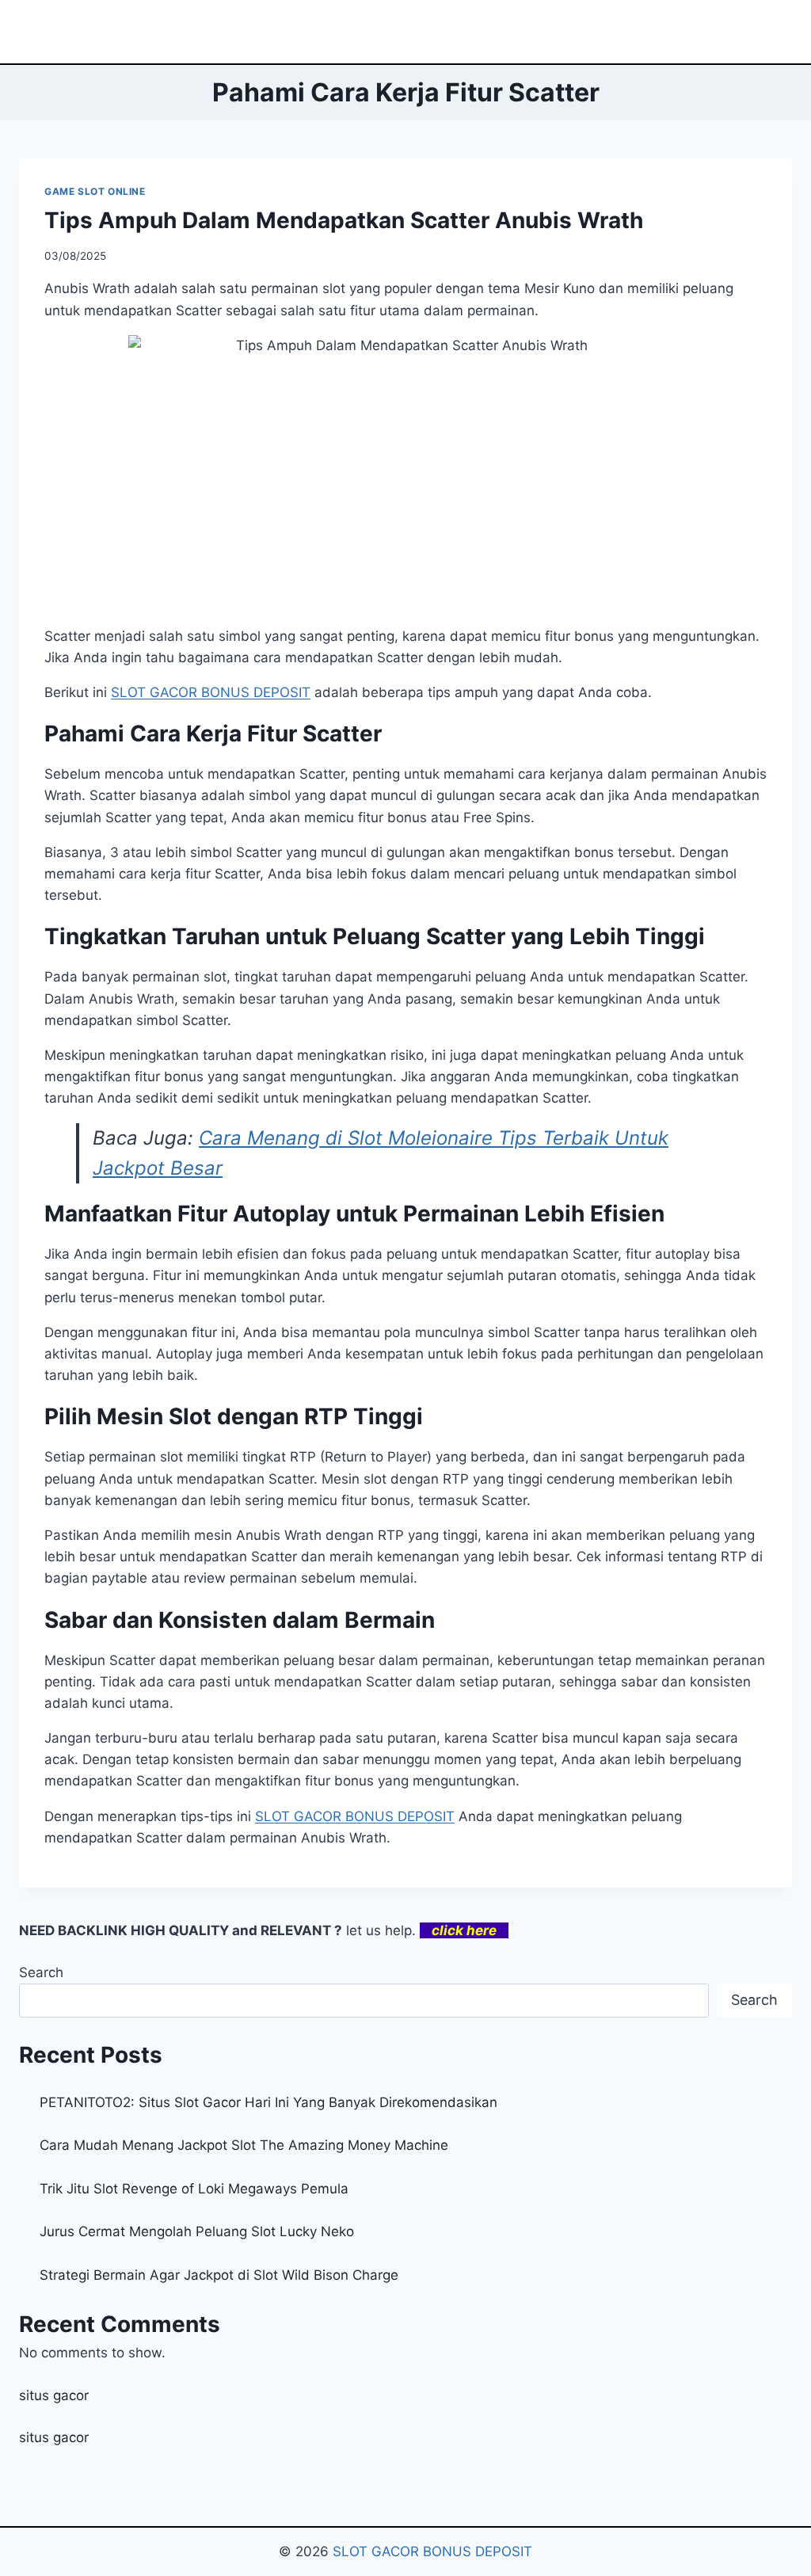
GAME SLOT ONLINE (95, 191)
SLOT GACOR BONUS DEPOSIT (355, 1816)
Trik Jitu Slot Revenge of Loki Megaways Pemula (194, 2189)
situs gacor (54, 2395)
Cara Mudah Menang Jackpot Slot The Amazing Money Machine (244, 2145)
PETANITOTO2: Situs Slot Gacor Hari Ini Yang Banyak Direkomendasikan (268, 2102)
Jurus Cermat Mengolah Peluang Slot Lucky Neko (197, 2231)
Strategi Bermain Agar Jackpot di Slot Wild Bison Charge (219, 2275)
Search (41, 1972)
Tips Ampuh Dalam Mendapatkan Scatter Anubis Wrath (344, 220)
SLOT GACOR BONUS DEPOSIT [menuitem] (211, 692)
